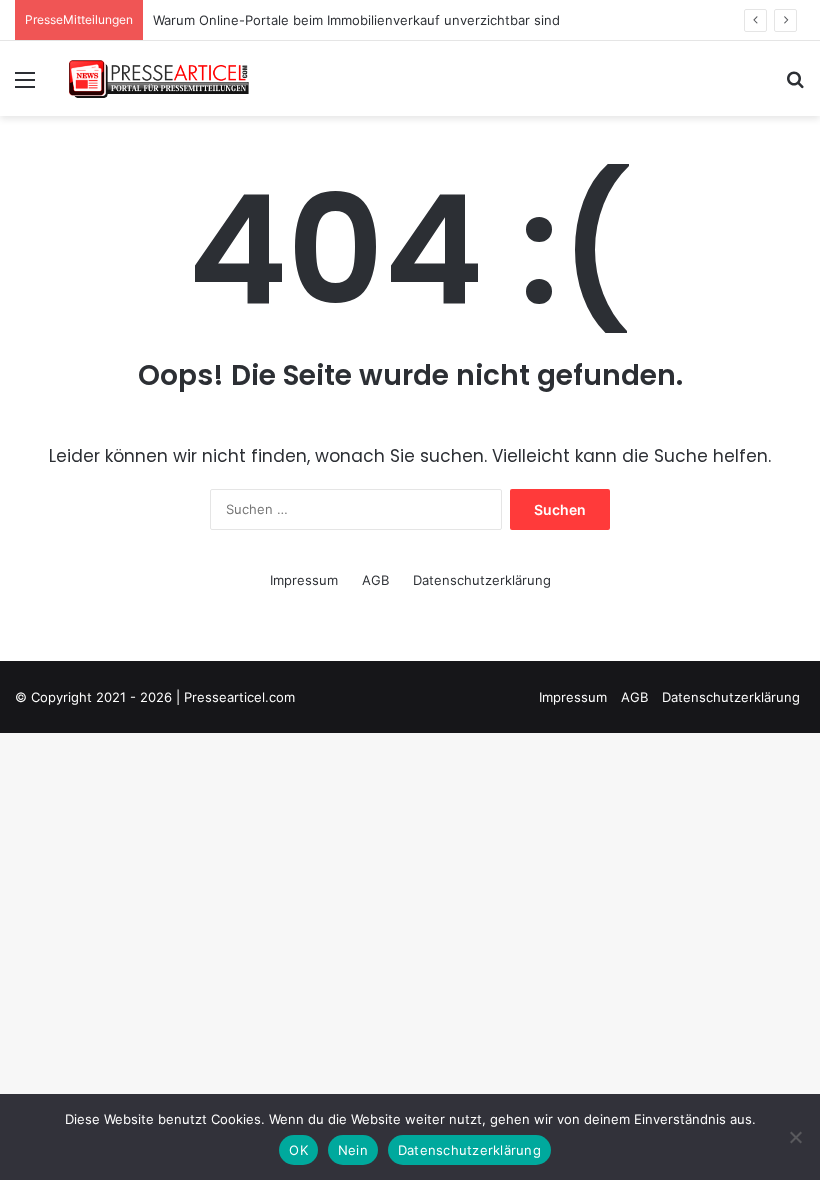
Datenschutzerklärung (482, 580)
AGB (375, 580)
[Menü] (25, 86)
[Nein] (795, 1137)
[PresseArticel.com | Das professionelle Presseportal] (160, 78)
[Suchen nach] (795, 86)
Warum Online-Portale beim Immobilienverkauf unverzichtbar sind (356, 20)
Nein (353, 1150)
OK (298, 1150)
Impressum (304, 580)
